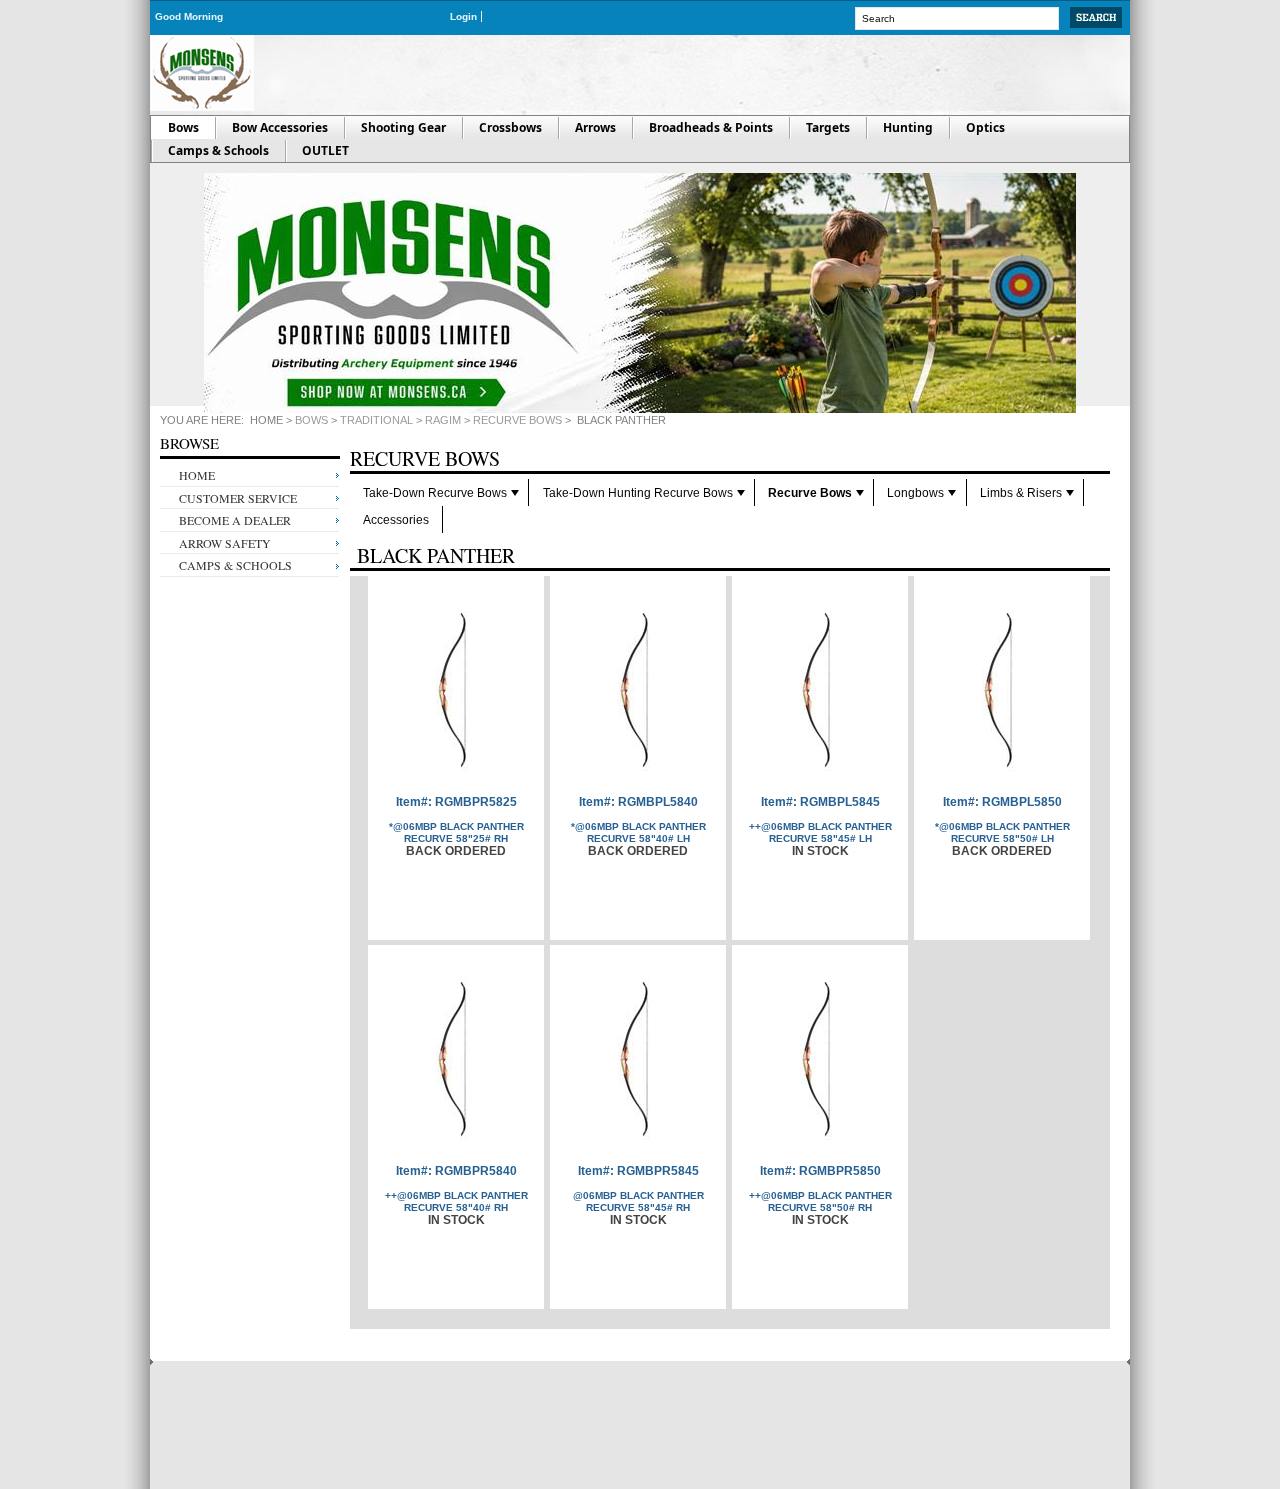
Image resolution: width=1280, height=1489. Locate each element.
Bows (311, 420)
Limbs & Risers (1021, 493)
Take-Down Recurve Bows (435, 493)
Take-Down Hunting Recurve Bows (638, 493)
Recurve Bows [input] (425, 461)
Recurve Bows (517, 420)
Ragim (443, 420)
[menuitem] (439, 492)
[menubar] (730, 506)
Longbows (915, 493)
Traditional (376, 420)
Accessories (396, 520)
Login (463, 16)
